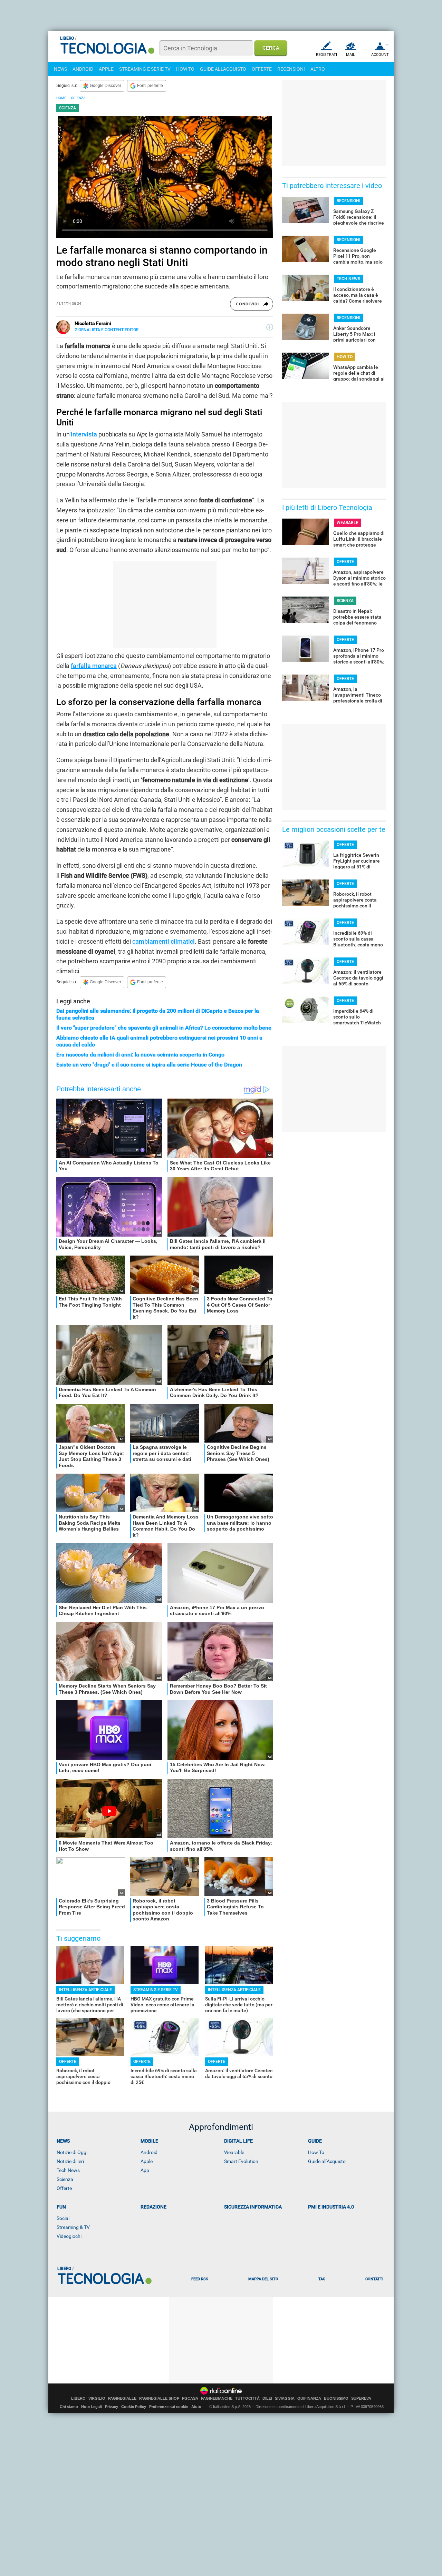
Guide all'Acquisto (327, 2161)
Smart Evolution (241, 2161)
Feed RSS (200, 2279)
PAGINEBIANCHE (217, 2398)
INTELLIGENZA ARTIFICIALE (85, 1990)
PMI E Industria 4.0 (331, 2207)
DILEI (267, 2398)
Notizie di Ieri (70, 2161)
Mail (350, 55)
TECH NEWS (348, 279)
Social (63, 2218)
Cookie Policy (134, 2407)
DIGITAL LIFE (238, 2141)
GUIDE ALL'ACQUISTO (223, 69)
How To (316, 2152)
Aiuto (196, 2407)
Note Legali (92, 2407)
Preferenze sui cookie (169, 2407)
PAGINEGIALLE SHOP (159, 2398)
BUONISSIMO (336, 2398)
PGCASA (190, 2398)
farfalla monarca (94, 666)
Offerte (64, 2188)
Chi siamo (69, 2407)
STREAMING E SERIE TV (145, 69)
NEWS (60, 69)
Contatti (374, 2279)
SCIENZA (78, 98)
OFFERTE (262, 69)
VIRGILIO (97, 2398)
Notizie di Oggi (72, 2152)
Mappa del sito (263, 2279)
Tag (322, 2279)
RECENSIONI (291, 69)
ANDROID (83, 69)
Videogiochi (69, 2236)
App (145, 2170)
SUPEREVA (361, 2398)
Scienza (65, 2179)
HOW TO (185, 69)
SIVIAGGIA (285, 2398)
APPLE (106, 69)
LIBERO (78, 2398)
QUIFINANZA (309, 2398)
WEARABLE (348, 523)
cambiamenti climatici (164, 941)
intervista (84, 434)
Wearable (234, 2152)
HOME (61, 98)
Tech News (68, 2170)
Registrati (326, 55)
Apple (147, 2161)
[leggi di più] (270, 327)
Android (149, 2152)
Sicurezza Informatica (253, 2207)
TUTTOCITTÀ (247, 2398)
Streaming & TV (73, 2227)
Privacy (112, 2407)
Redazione (153, 2207)
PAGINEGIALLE (122, 2398)
